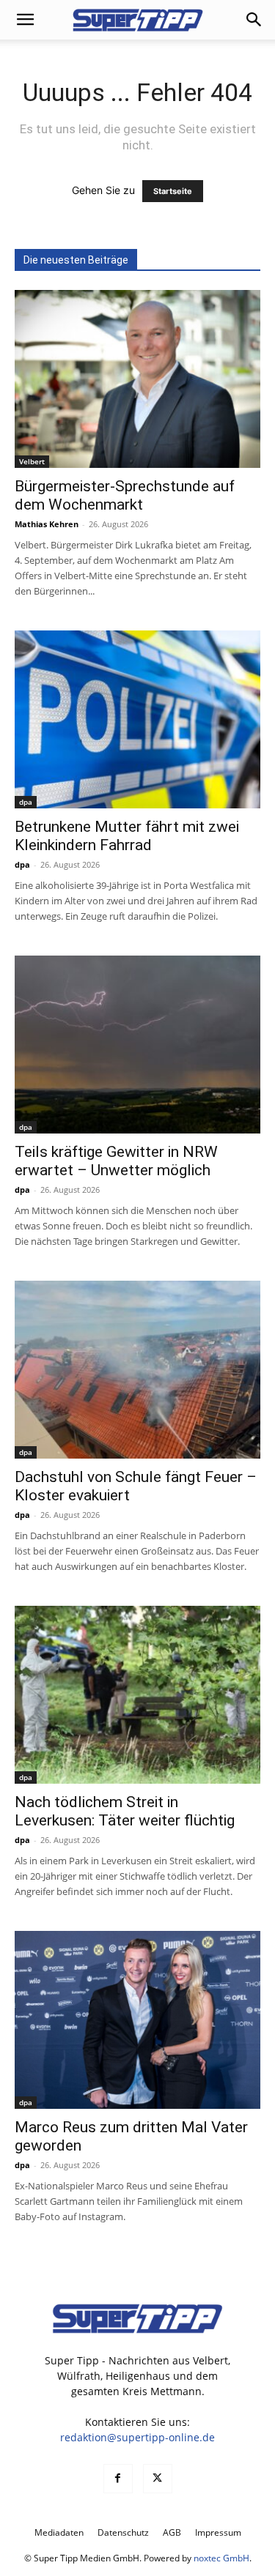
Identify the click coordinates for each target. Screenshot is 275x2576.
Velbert (32, 461)
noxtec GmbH (221, 2558)
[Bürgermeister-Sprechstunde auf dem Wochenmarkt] (137, 379)
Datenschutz (123, 2532)
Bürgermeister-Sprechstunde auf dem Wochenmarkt (125, 495)
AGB (172, 2532)
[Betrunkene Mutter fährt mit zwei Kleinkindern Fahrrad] (137, 719)
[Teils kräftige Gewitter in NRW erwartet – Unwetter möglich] (137, 1045)
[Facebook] (118, 2479)
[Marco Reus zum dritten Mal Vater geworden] (137, 2020)
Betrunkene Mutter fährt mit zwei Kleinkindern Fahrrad (127, 836)
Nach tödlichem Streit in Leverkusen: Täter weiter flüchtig (125, 1811)
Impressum (218, 2532)
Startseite (173, 191)
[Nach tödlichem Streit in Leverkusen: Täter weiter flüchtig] (137, 1695)
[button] (25, 20)
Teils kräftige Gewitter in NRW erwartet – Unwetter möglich (116, 1161)
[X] (158, 2479)
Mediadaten (59, 2532)
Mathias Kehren (47, 524)
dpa (26, 802)
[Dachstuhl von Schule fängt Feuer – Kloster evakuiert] (137, 1370)
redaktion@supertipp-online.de (137, 2437)
